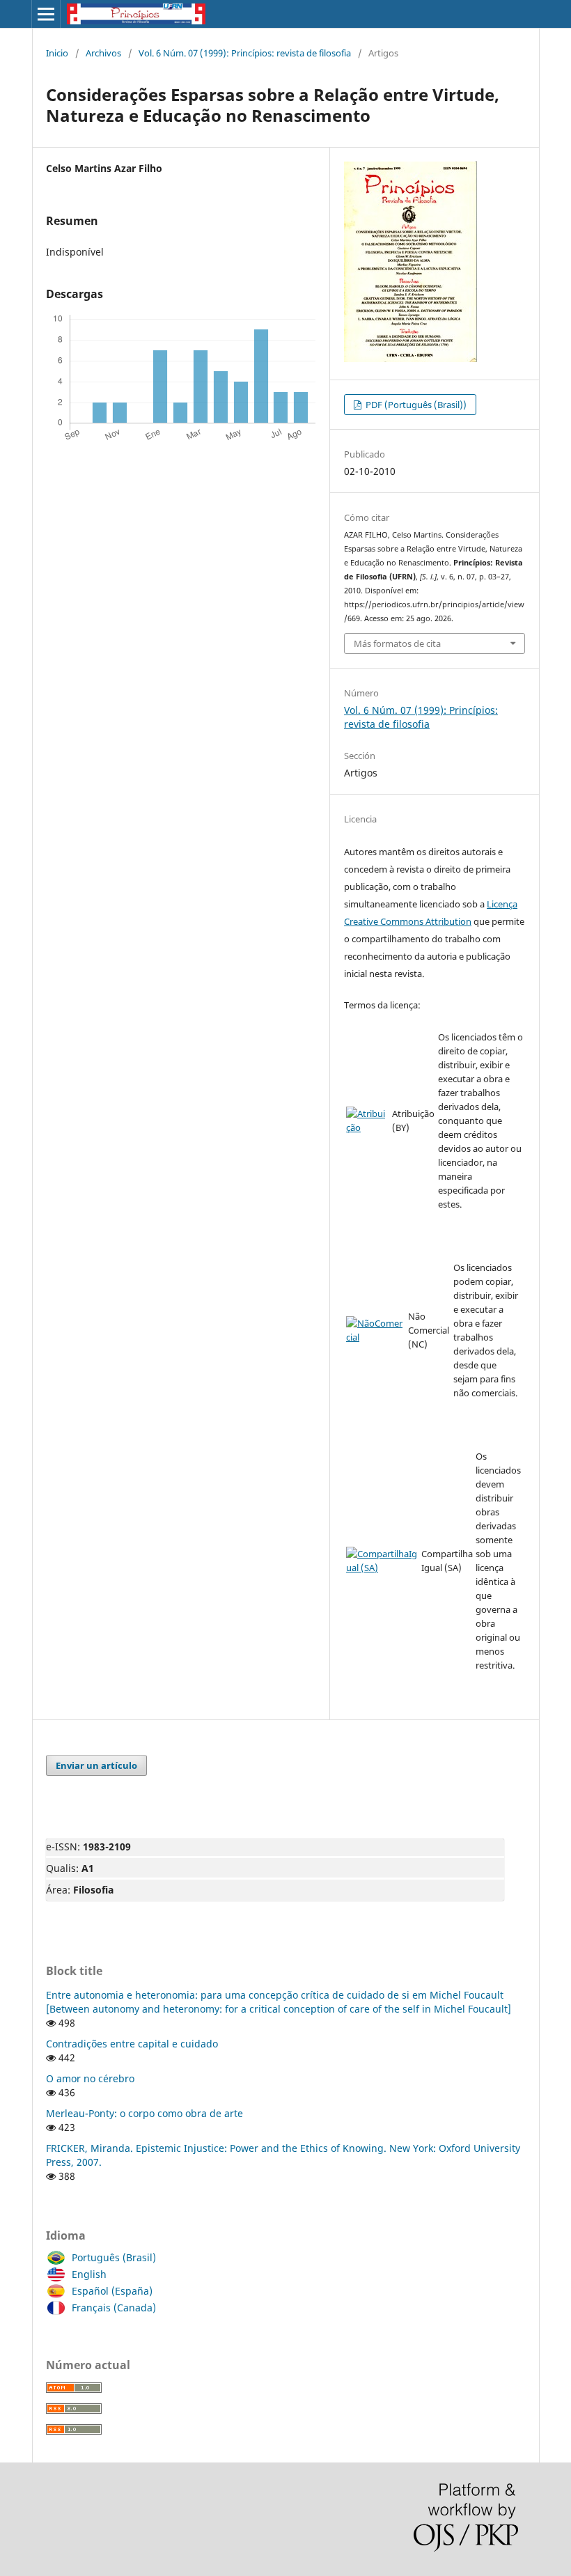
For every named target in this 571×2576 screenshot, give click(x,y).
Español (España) (112, 2291)
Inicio (57, 53)
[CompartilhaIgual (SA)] (382, 1568)
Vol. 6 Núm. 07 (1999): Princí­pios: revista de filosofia (245, 53)
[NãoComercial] (376, 1337)
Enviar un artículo (96, 1765)
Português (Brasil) (114, 2257)
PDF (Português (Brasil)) (415, 405)
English (89, 2274)
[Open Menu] (46, 14)
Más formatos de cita (397, 643)
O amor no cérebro (90, 2078)
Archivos (103, 53)
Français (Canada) (114, 2308)
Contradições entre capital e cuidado (132, 2044)
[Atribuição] (368, 1127)
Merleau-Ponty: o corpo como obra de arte (144, 2113)
